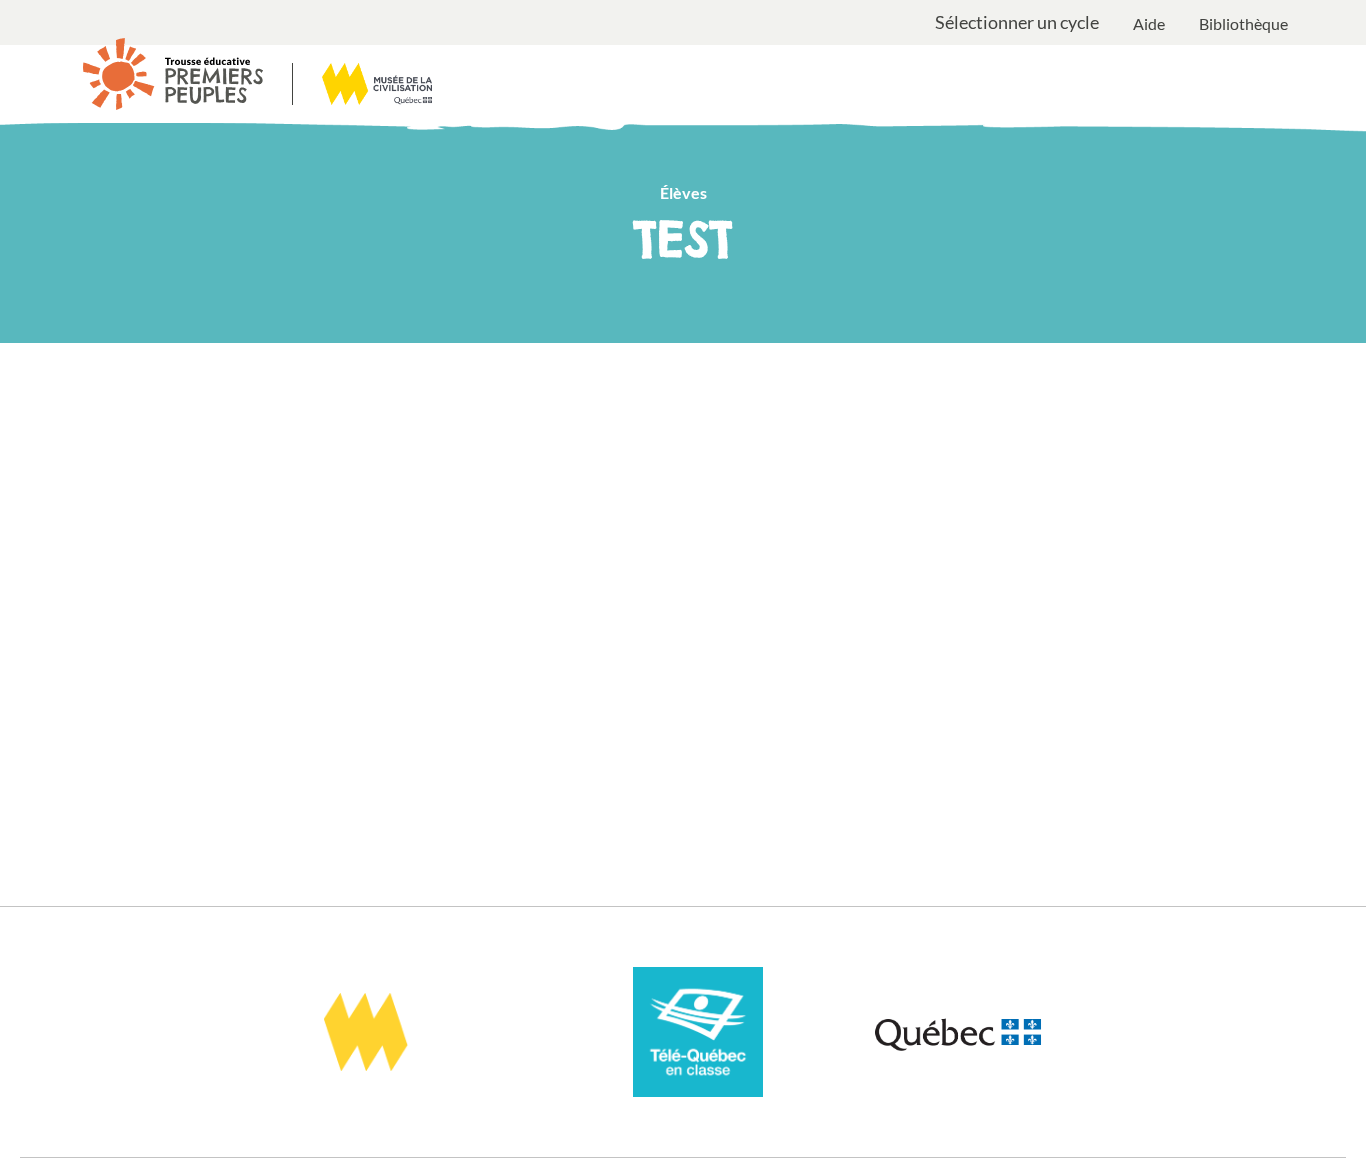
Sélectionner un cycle (1017, 23)
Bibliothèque (1243, 23)
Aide (1149, 23)
